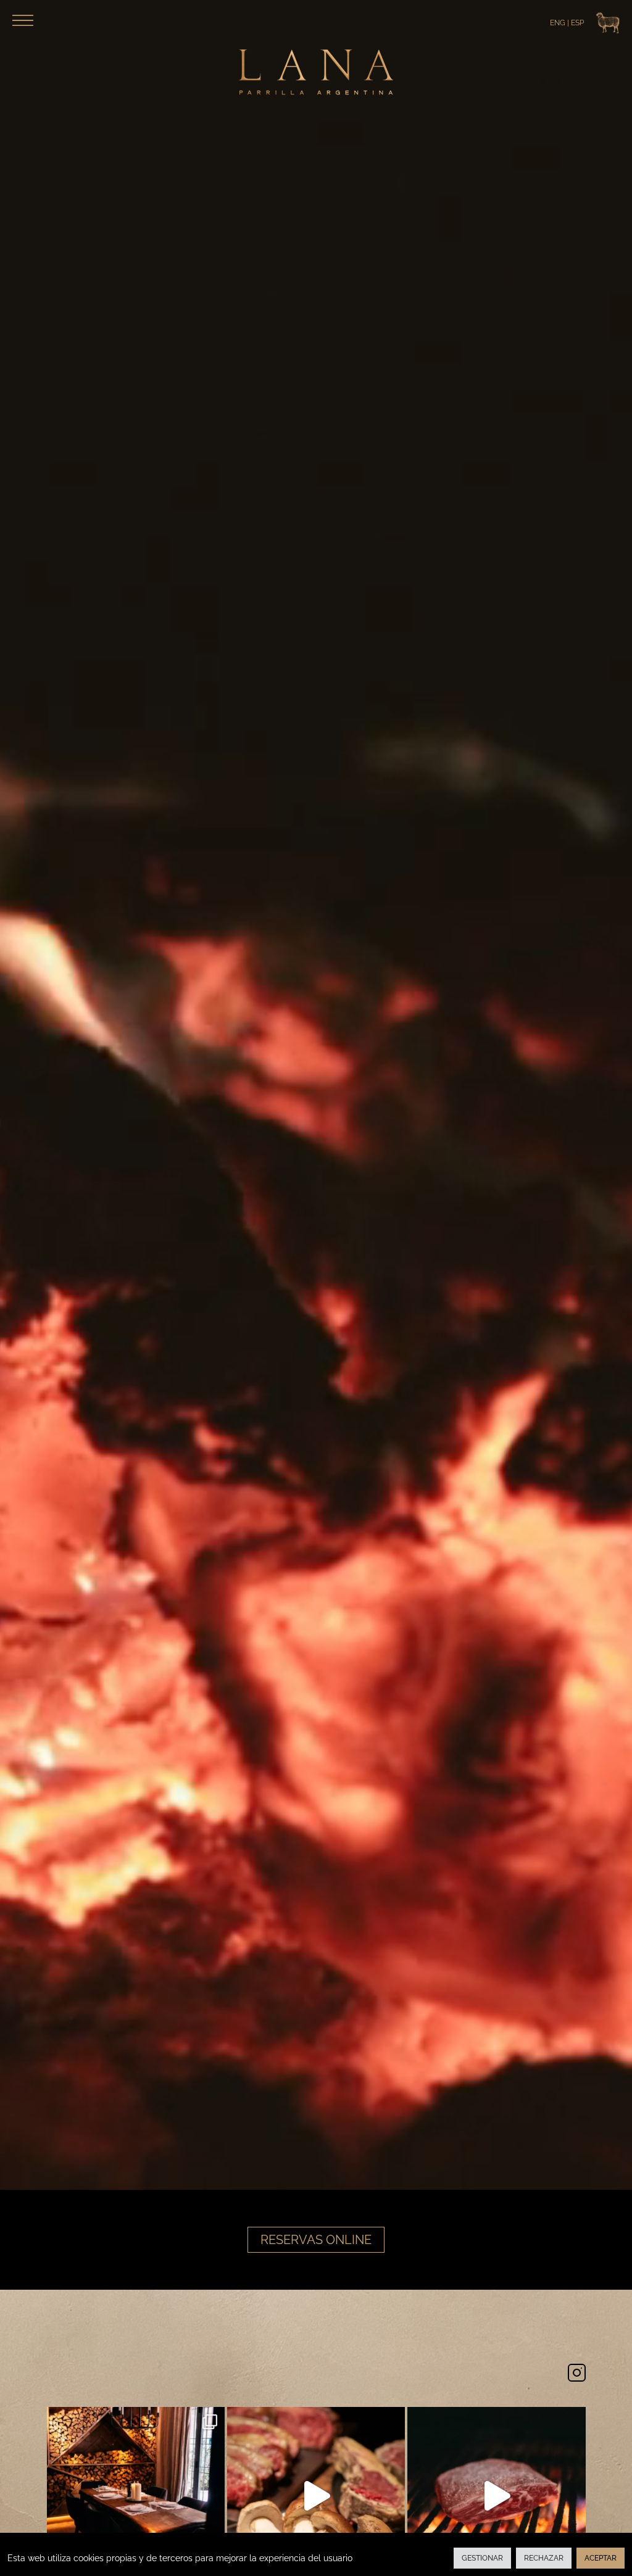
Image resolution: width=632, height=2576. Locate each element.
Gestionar (482, 2558)
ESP (577, 23)
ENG (558, 23)
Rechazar (544, 2558)
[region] (316, 2554)
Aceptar (601, 2558)
